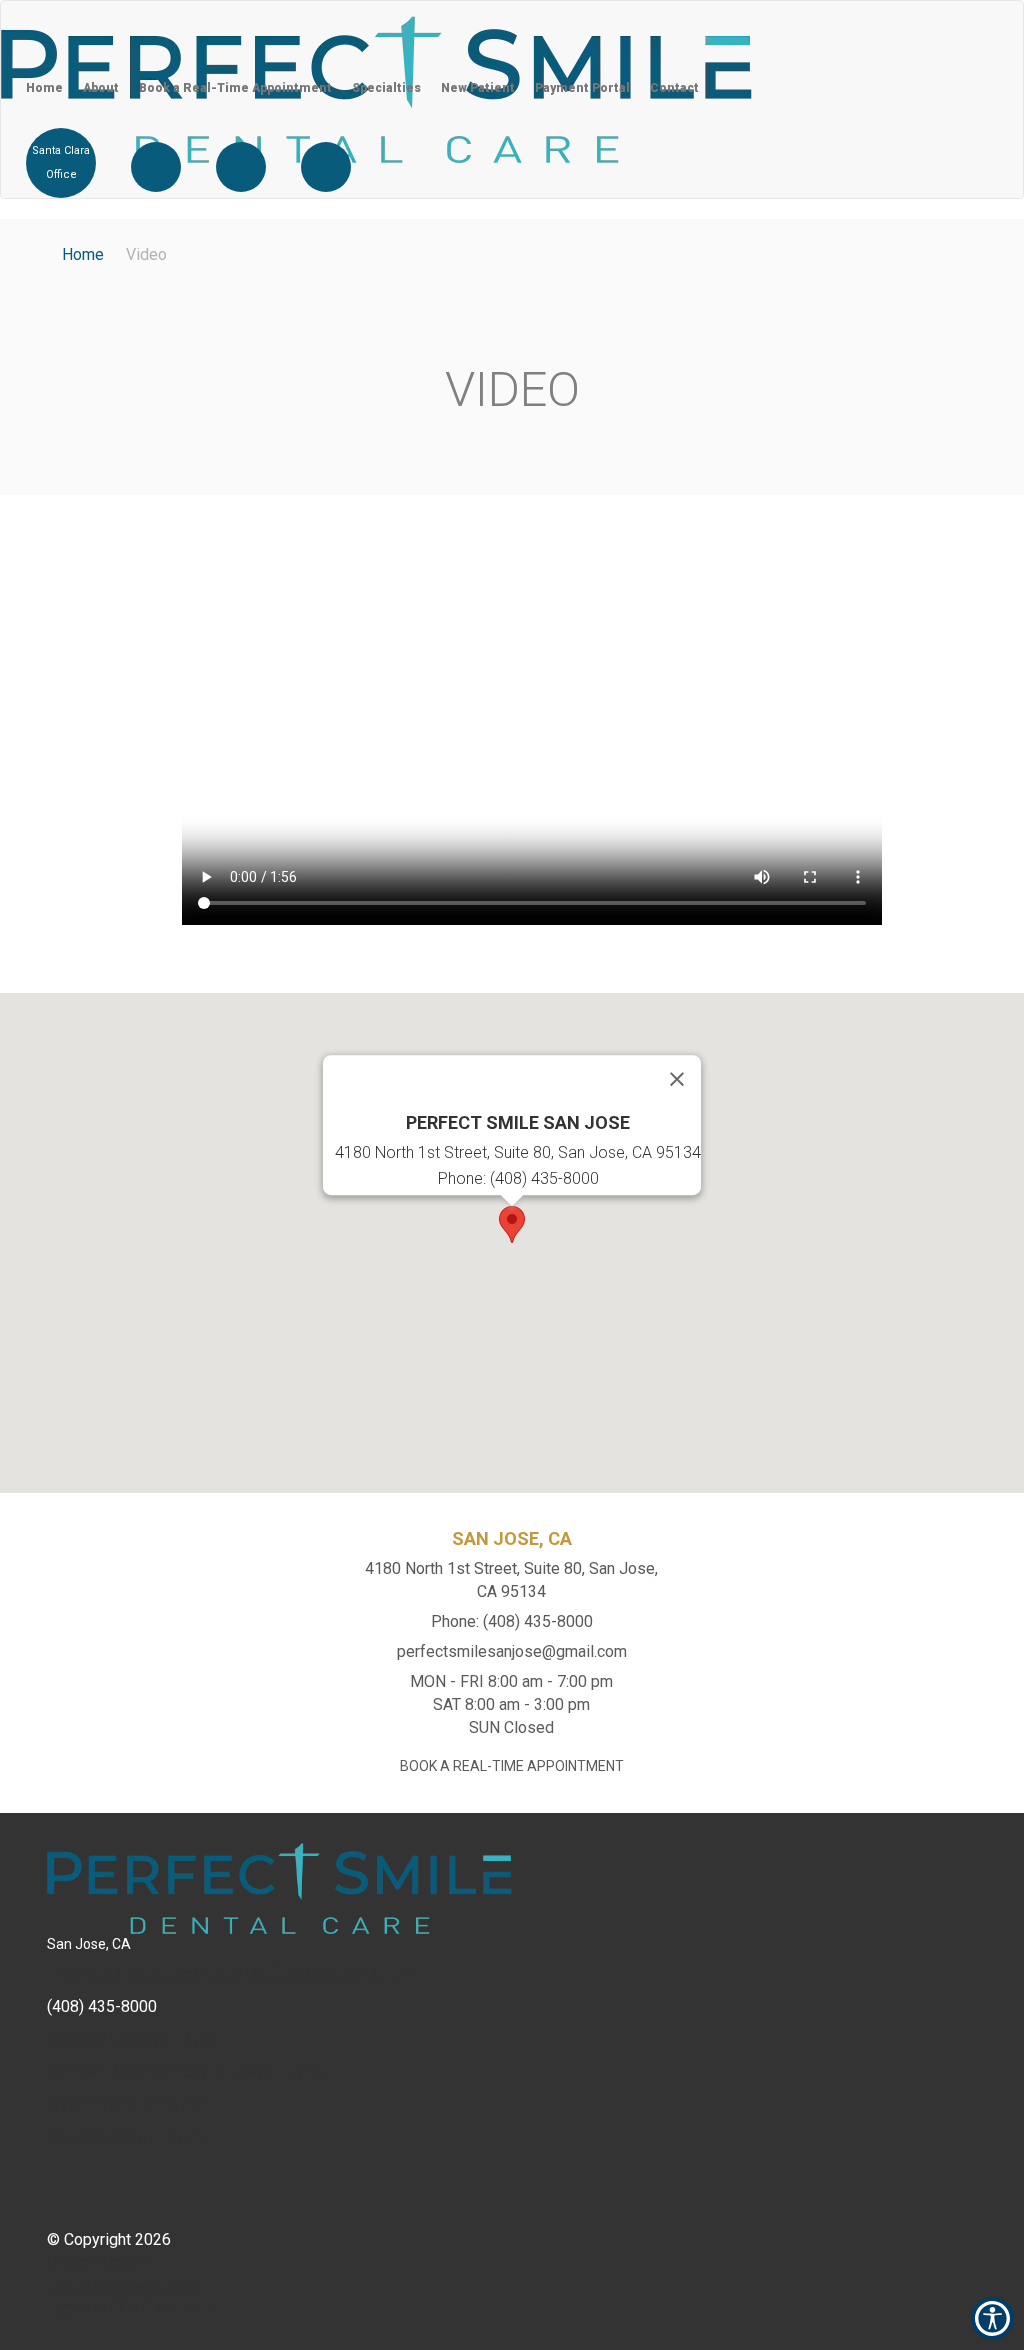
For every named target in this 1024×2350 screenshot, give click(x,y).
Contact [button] (674, 88)
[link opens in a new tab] (156, 167)
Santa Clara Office (61, 162)
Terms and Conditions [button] (123, 2285)
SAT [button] (511, 1704)
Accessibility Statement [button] (130, 2307)
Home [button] (44, 88)
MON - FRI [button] (511, 1681)
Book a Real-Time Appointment (235, 88)
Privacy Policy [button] (97, 2262)
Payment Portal (582, 88)
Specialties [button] (386, 88)
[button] (772, 11)
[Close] (677, 1079)
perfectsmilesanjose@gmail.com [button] (512, 1651)
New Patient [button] (478, 88)
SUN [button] (511, 1727)
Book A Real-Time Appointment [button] (512, 1766)
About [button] (101, 88)
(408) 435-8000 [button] (102, 2006)
